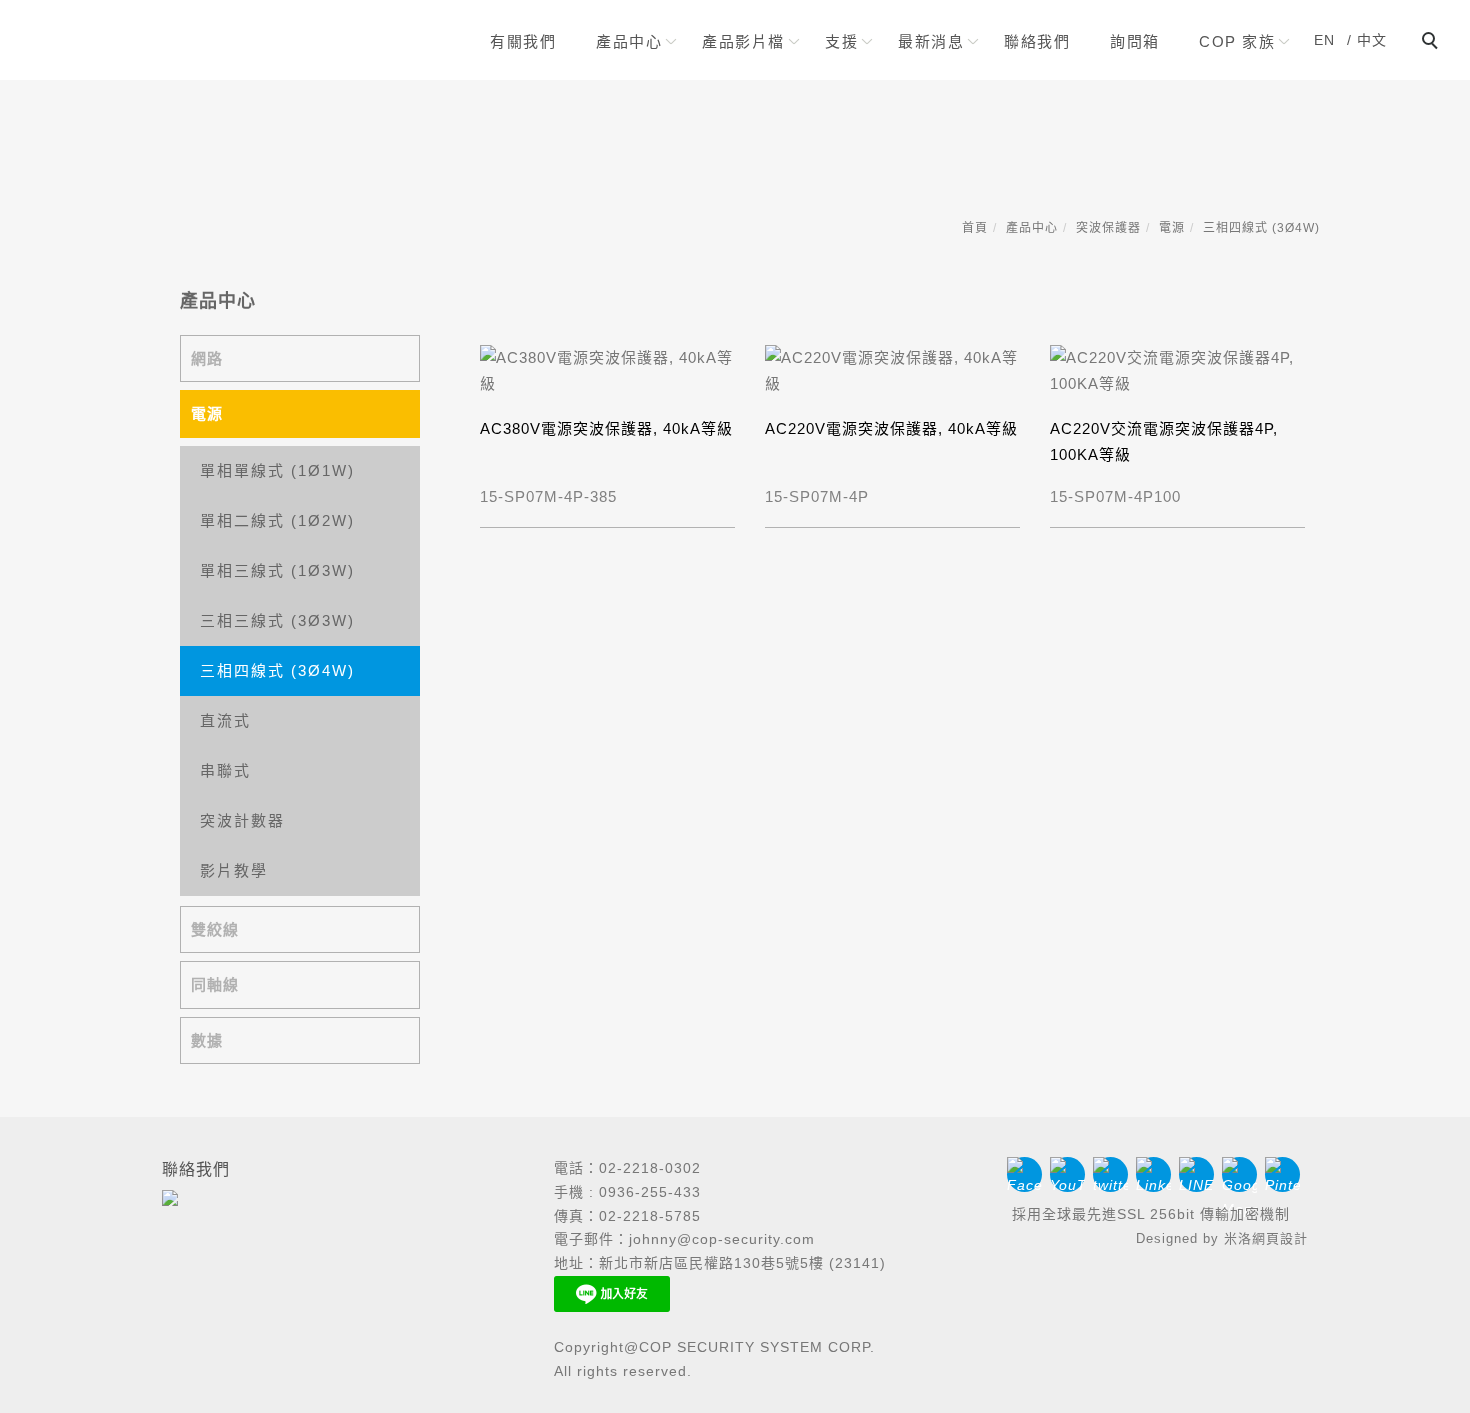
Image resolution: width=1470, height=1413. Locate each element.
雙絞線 (215, 929)
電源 (1172, 228)
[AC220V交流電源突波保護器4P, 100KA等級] (1177, 368)
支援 (841, 41)
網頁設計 (1280, 1238)
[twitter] (1114, 1174)
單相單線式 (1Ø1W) (277, 470)
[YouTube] (1071, 1174)
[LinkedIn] (1157, 1174)
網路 (207, 358)
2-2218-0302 (654, 1168)
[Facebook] (1028, 1174)
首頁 (975, 228)
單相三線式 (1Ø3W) (277, 570)
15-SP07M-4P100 (1115, 496)
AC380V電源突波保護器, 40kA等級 (606, 428)
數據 (207, 1040)
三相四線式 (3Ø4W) (1261, 228)
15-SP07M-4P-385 (548, 496)
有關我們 (523, 41)
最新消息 (931, 41)
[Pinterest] (1286, 1174)
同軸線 (215, 984)
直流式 (225, 720)
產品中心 (629, 41)
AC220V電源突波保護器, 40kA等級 (891, 428)
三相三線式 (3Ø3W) (277, 620)
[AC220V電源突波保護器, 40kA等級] (892, 368)
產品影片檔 (743, 41)
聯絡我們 (1037, 41)
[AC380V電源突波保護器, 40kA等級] (607, 368)
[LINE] (1200, 1174)
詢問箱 (1135, 41)
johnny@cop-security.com (722, 1239)
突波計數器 (242, 820)
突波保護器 (1108, 228)
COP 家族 (1237, 41)
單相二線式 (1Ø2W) (277, 520)
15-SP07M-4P (817, 496)
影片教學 (234, 870)
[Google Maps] (1243, 1174)
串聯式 (225, 770)
